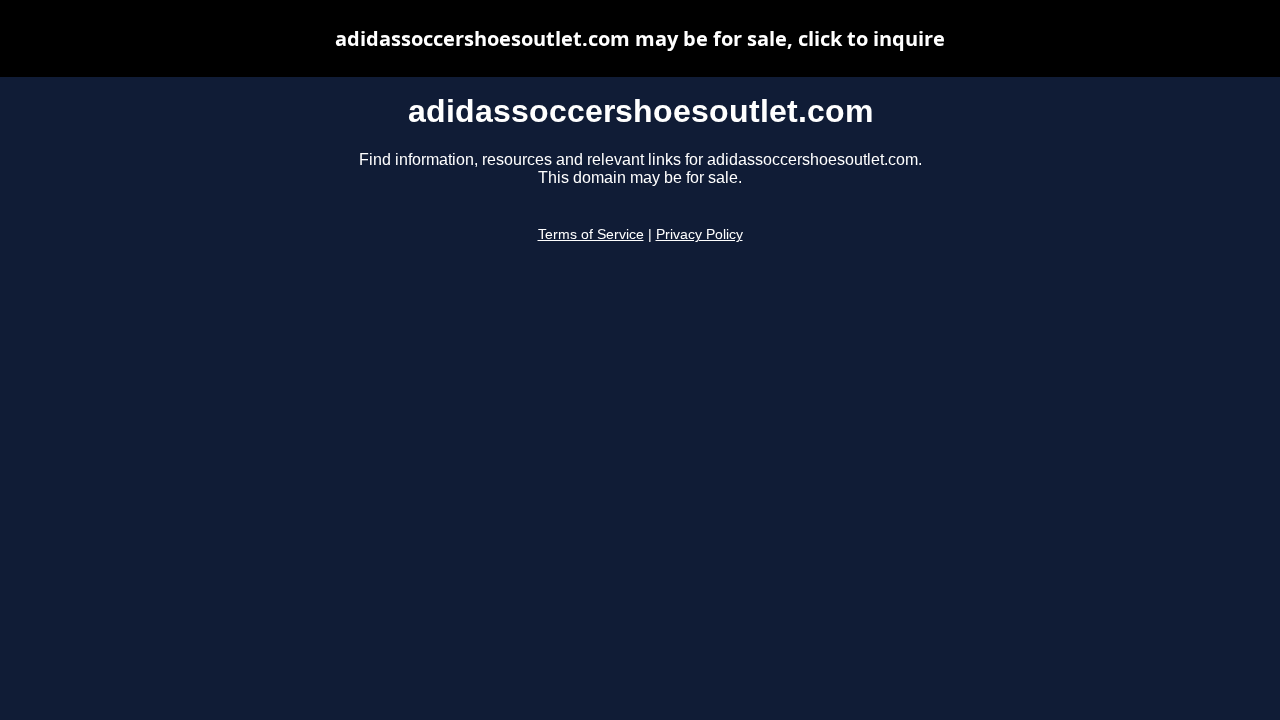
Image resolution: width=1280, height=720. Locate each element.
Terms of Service (591, 234)
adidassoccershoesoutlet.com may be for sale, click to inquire (640, 38)
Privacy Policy (699, 234)
